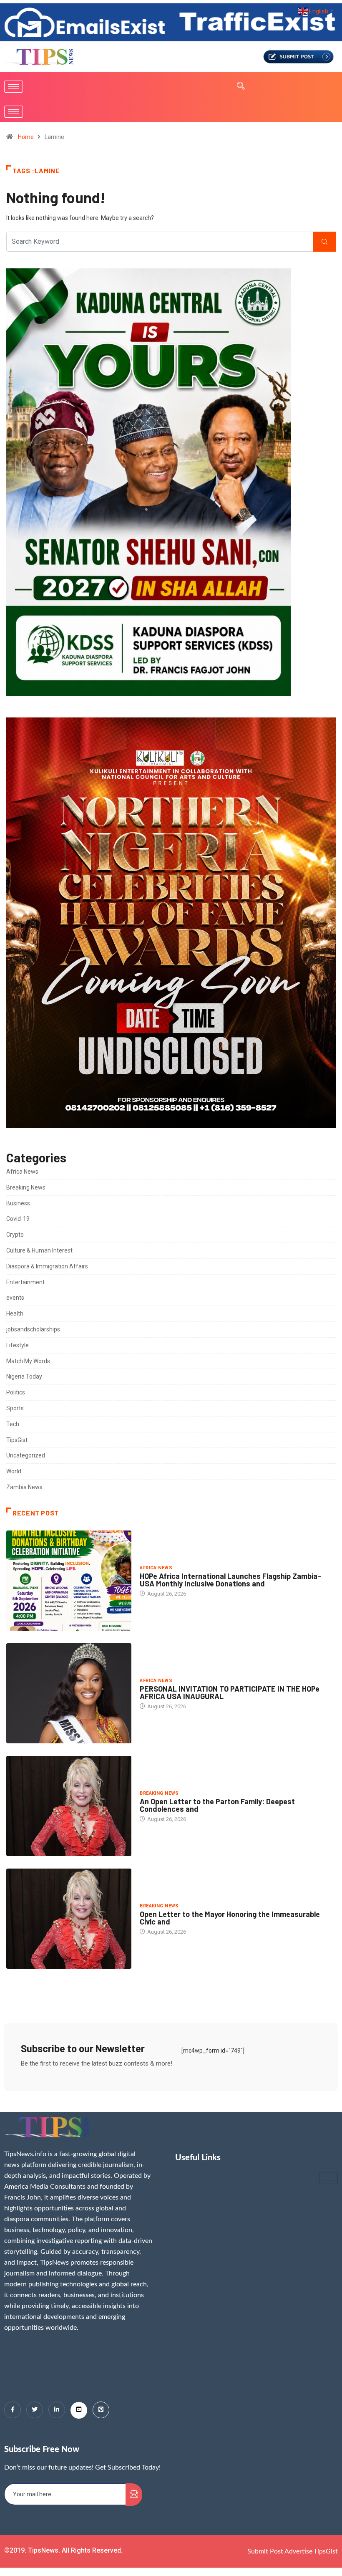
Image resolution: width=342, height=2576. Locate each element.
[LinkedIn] (57, 2410)
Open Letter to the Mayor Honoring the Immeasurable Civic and (230, 1918)
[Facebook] (13, 2410)
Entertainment (25, 1282)
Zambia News (24, 1487)
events (15, 1298)
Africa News (22, 1172)
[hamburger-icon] (14, 87)
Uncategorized (26, 1455)
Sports (15, 1408)
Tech (13, 1424)
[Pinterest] (101, 2410)
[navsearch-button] (237, 87)
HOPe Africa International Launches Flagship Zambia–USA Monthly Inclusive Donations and (231, 1580)
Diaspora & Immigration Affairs (47, 1266)
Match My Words (28, 1361)
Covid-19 (18, 1219)
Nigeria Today (24, 1376)
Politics (16, 1392)
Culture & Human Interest (39, 1250)
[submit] (134, 2495)
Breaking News (26, 1187)
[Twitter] (35, 2410)
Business (18, 1203)
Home (26, 137)
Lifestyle (18, 1345)
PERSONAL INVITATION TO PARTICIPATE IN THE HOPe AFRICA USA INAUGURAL (230, 1692)
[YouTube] (79, 2410)
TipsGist (17, 1440)
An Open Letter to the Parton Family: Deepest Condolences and (217, 1805)
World (14, 1471)
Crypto (15, 1235)
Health (15, 1313)
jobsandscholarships (33, 1329)
